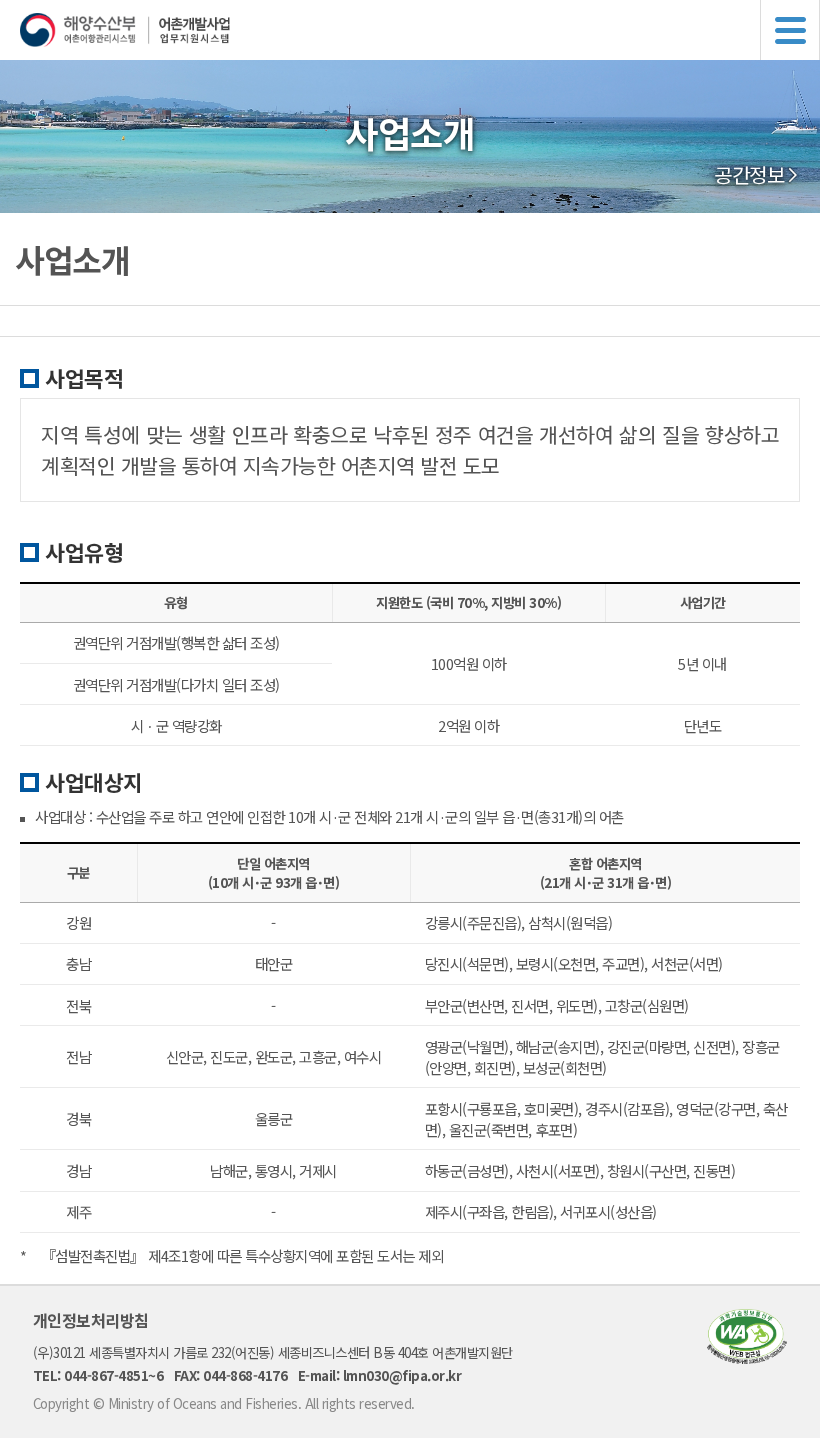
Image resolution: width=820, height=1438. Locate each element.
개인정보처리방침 (91, 1320)
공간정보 (749, 175)
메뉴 (790, 30)
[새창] (747, 1357)
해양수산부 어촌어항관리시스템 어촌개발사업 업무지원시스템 (420, 30)
